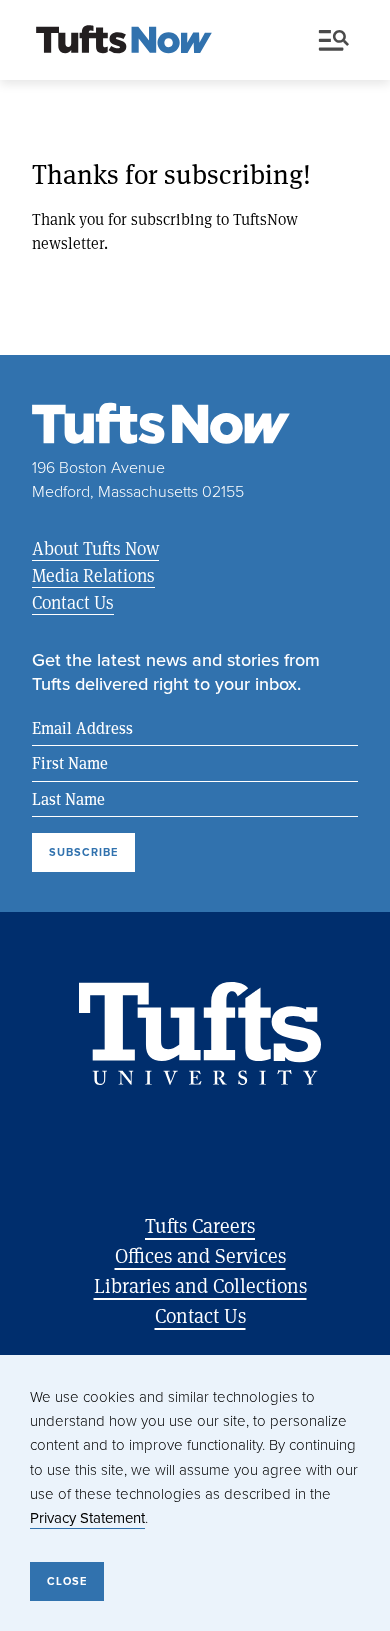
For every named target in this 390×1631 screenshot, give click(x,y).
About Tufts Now (95, 548)
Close (67, 1581)
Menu (338, 41)
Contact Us (73, 602)
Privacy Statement (87, 1517)
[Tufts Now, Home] (124, 41)
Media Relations (93, 575)
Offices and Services (200, 1255)
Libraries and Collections (200, 1285)
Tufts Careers (200, 1225)
